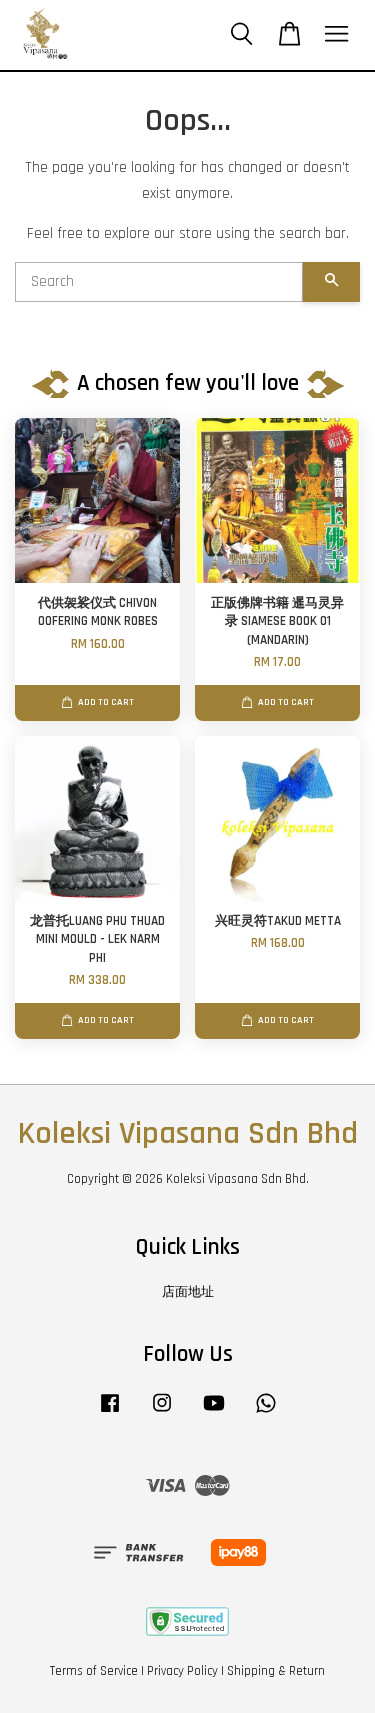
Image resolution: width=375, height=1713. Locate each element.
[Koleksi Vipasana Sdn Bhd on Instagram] (162, 1413)
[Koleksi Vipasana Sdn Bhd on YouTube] (214, 1413)
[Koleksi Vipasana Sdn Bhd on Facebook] (110, 1413)
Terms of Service (94, 1671)
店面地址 (188, 1292)
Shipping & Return (276, 1671)
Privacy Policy (182, 1671)
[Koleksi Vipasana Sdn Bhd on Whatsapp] (266, 1413)
